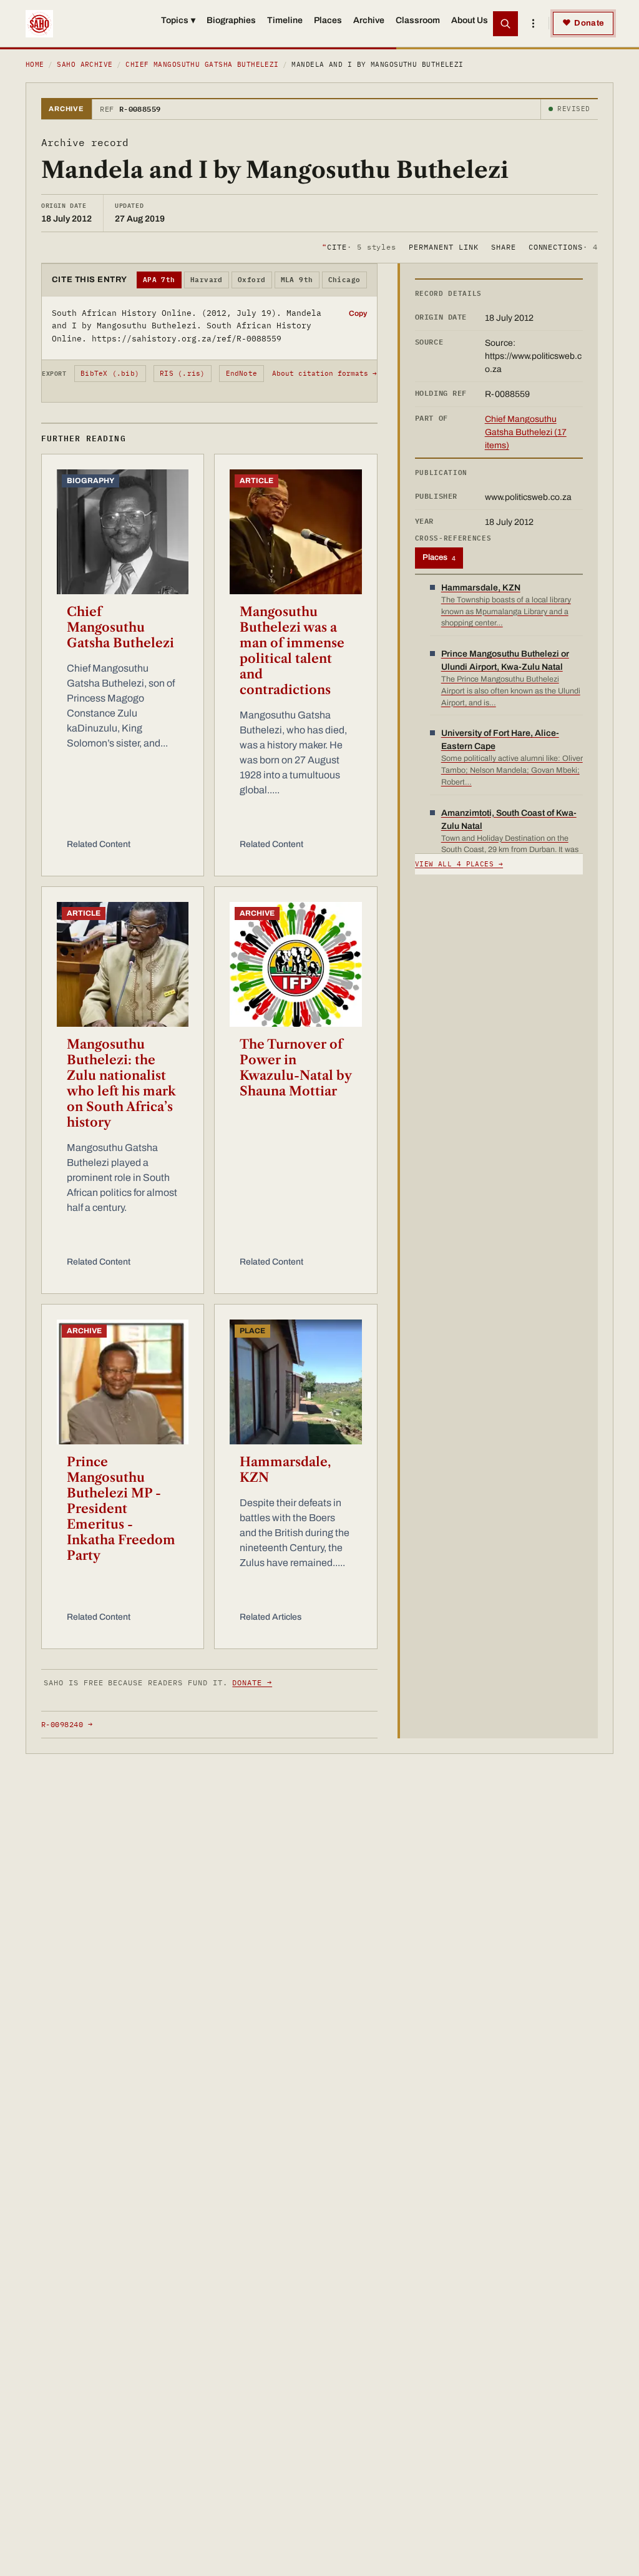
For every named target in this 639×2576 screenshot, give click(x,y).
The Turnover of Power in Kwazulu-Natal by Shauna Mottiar (295, 1068)
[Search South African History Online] (505, 24)
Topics (178, 20)
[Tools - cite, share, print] (533, 24)
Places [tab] (439, 557)
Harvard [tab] (207, 280)
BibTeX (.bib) (110, 373)
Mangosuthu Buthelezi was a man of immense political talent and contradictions (292, 651)
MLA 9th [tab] (297, 280)
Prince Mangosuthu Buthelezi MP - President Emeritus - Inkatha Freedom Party (121, 1509)
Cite (359, 247)
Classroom (418, 20)
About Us (470, 20)
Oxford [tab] (252, 280)
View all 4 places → (459, 864)
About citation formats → (324, 373)
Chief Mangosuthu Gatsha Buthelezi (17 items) (526, 432)
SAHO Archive (85, 64)
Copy (358, 313)
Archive (369, 20)
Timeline (285, 20)
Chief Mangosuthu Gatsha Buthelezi (202, 64)
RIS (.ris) (182, 373)
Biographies (231, 20)
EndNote (242, 373)
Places (328, 20)
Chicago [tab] (344, 280)
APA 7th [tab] (159, 280)
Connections (563, 247)
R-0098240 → (67, 1724)
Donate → (252, 1682)
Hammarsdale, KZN (285, 1470)
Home (35, 64)
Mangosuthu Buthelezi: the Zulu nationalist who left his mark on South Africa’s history (121, 1083)
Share (504, 247)
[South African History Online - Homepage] (39, 24)
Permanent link (443, 247)
